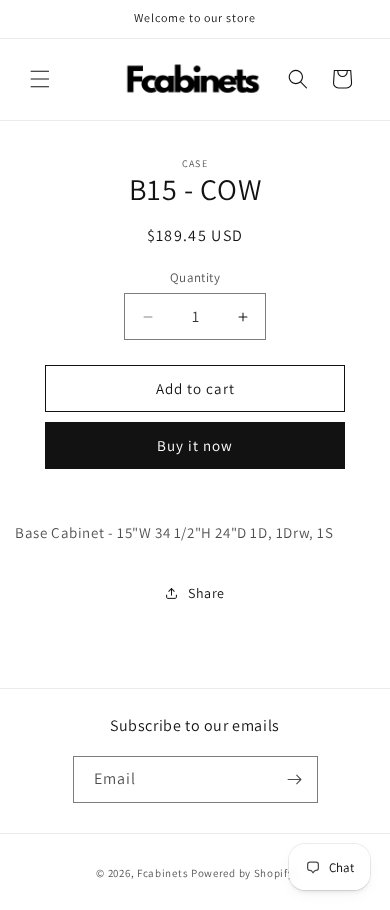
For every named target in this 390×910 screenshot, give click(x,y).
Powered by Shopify (242, 873)
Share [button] (206, 593)
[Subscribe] (295, 779)
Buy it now (195, 445)
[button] (40, 79)
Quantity (195, 277)
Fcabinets (162, 873)
